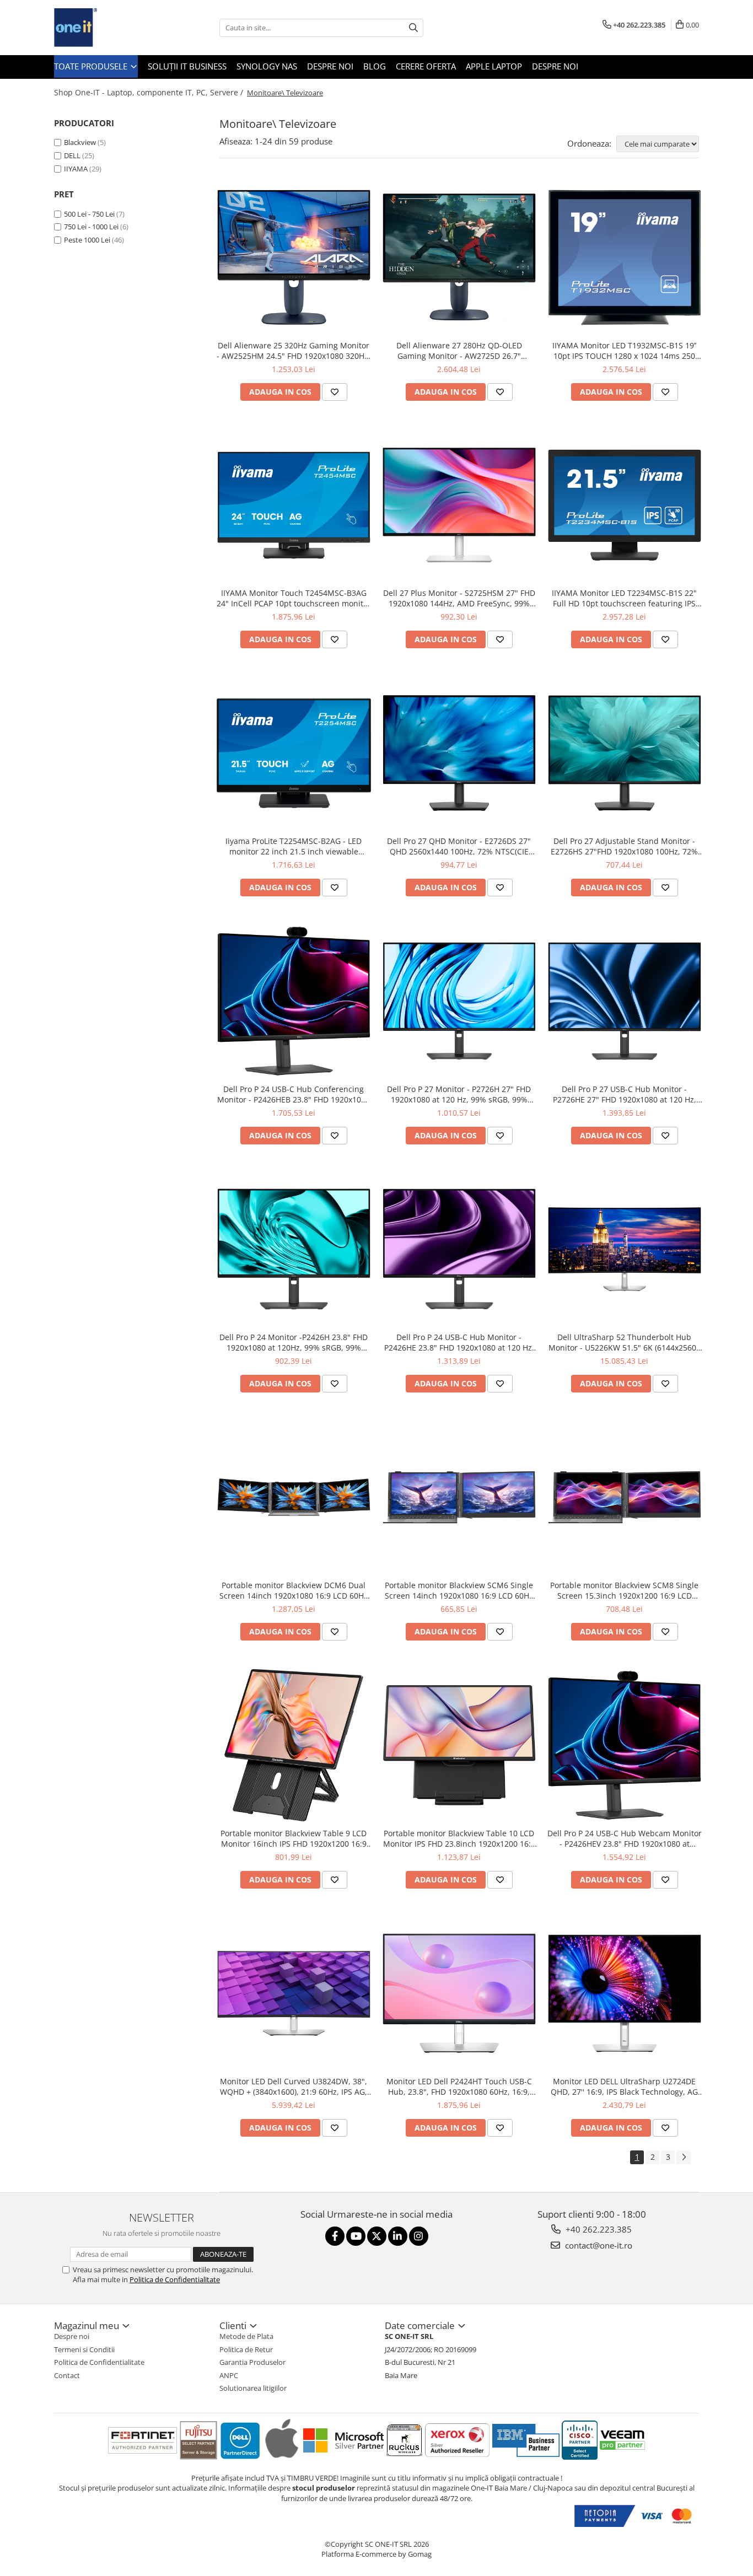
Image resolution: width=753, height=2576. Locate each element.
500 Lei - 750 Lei (89, 214)
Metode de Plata (246, 2336)
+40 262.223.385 (598, 2229)
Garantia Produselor (252, 2362)
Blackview (80, 142)
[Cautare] (413, 28)
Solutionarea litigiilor (253, 2388)
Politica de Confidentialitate (175, 2279)
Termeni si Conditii (84, 2349)
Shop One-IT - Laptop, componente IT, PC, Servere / (150, 92)
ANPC (229, 2375)
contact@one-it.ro (598, 2245)
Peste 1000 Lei (87, 240)
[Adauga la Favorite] (335, 392)
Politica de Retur (246, 2349)
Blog (375, 66)
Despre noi (330, 66)
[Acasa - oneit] (109, 28)
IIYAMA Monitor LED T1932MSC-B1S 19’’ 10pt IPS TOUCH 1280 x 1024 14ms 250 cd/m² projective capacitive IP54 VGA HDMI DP (624, 351)
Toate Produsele (92, 66)
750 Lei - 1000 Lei (91, 227)
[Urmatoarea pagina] (684, 2157)
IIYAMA (76, 169)
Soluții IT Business (187, 66)
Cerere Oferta (426, 66)
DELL (72, 155)
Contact (67, 2375)
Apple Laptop (494, 66)
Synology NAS (267, 66)
